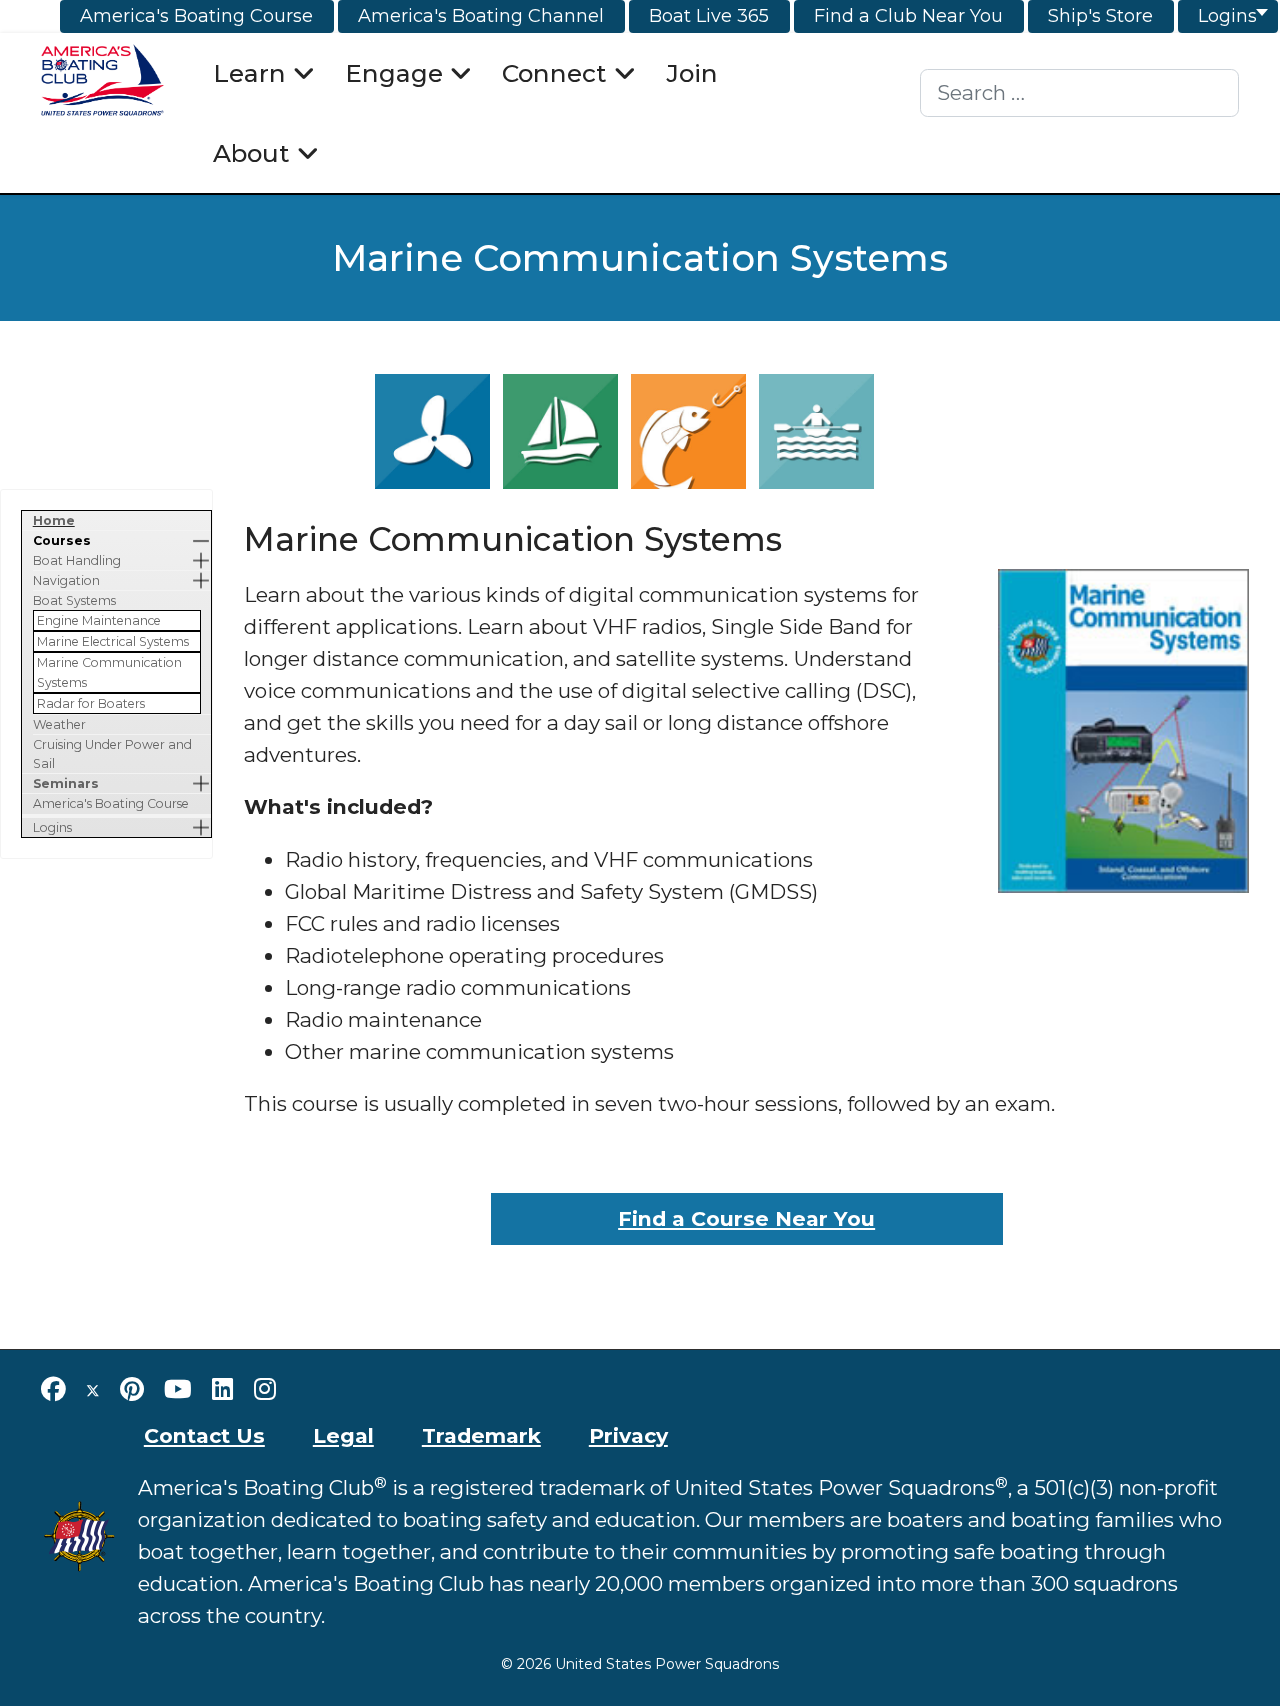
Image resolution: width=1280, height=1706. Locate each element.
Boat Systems (74, 600)
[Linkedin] (223, 1389)
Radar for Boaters (91, 703)
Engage (394, 73)
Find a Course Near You (746, 1218)
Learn (249, 73)
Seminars (66, 783)
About (251, 153)
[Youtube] (178, 1389)
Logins (52, 827)
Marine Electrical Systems (113, 641)
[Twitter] (93, 1389)
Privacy (628, 1435)
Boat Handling (77, 560)
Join (692, 73)
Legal (343, 1435)
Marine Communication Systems (109, 672)
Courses (62, 540)
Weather (59, 724)
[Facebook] (53, 1389)
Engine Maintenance (99, 620)
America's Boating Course (111, 803)
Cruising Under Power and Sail (112, 754)
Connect (554, 73)
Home (54, 520)
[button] (201, 540)
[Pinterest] (132, 1389)
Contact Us (204, 1435)
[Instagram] (265, 1389)
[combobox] (1079, 93)
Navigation (66, 580)
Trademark (481, 1435)
